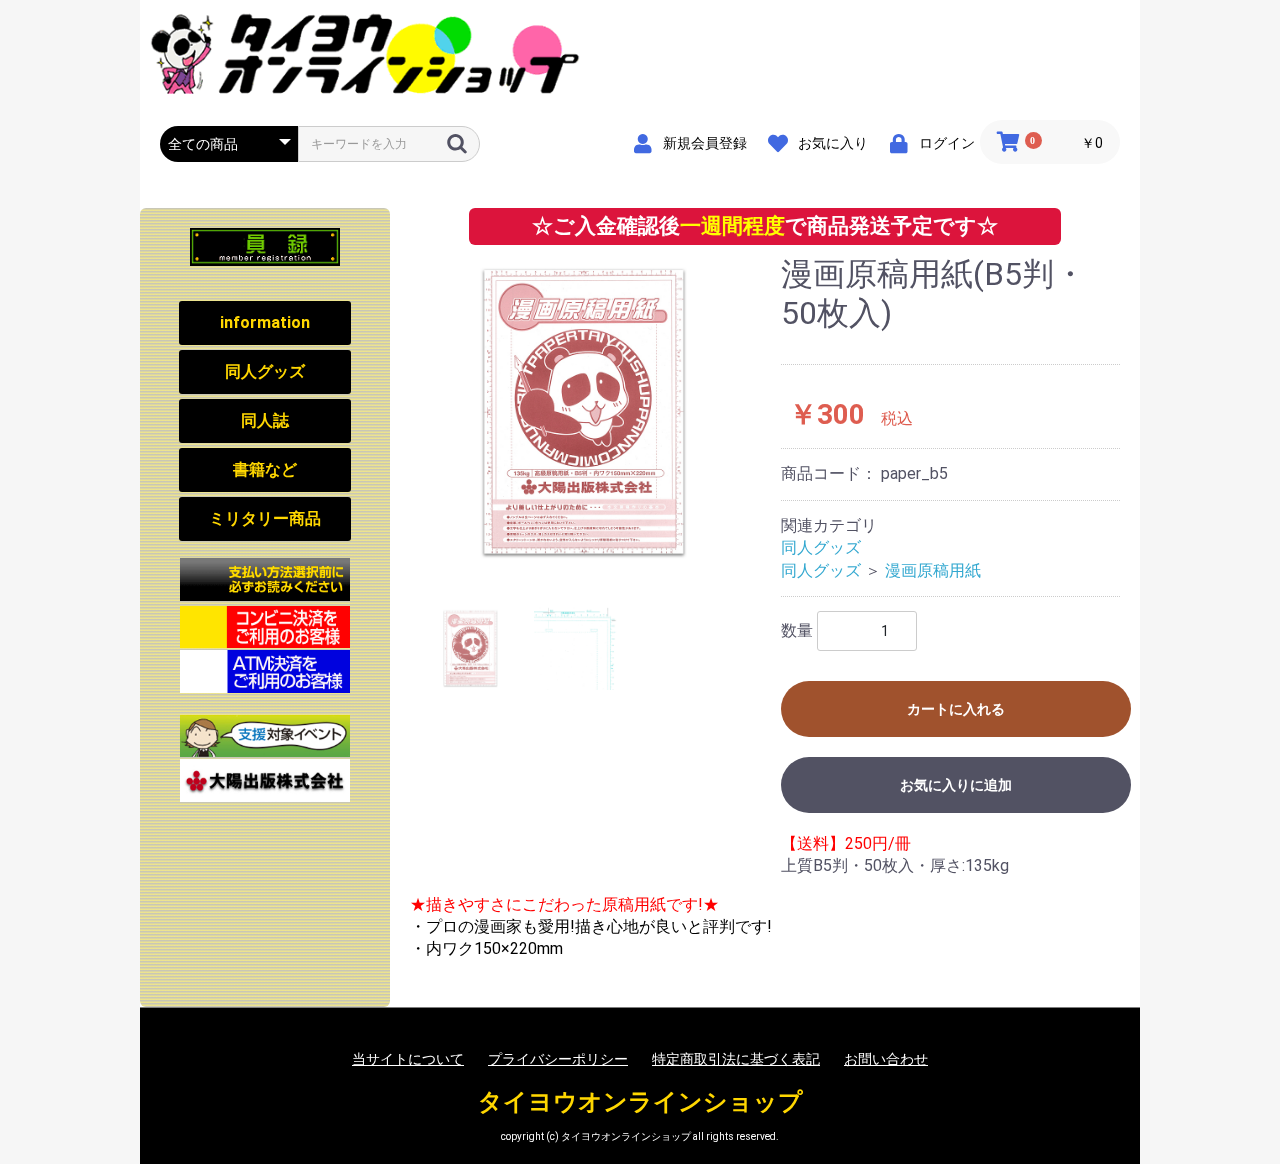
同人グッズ (265, 371)
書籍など (265, 469)
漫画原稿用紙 (933, 570)
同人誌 (265, 420)
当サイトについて (408, 1059)
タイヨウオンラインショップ (640, 1102)
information (265, 322)
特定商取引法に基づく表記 (736, 1059)
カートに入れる (956, 709)
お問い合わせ (886, 1059)
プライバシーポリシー (558, 1059)
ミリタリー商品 (265, 518)
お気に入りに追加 (956, 785)
